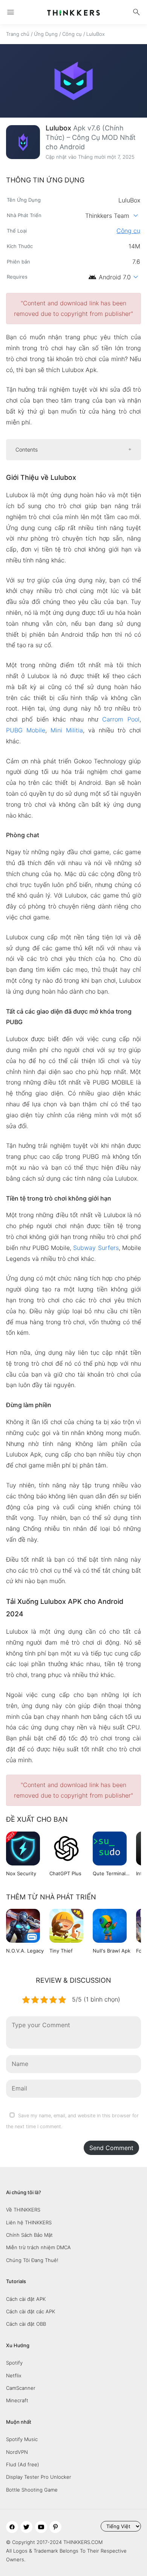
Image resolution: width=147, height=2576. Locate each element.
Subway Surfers (96, 1248)
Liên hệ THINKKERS (29, 2222)
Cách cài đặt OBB (26, 2324)
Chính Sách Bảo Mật (29, 2235)
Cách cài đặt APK (26, 2299)
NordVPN (17, 2452)
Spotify (14, 2363)
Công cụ (72, 34)
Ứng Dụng (46, 34)
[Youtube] (41, 2527)
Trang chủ (18, 34)
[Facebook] (12, 2527)
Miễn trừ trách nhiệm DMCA (38, 2247)
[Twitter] (26, 2527)
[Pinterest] (55, 2527)
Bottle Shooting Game (32, 2490)
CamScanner (21, 2388)
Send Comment (111, 2148)
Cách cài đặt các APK (31, 2311)
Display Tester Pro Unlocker (39, 2477)
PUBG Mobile (26, 730)
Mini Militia (67, 730)
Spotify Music (22, 2439)
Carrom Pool (121, 719)
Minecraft (17, 2400)
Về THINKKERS (23, 2210)
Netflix (14, 2375)
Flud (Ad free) (23, 2464)
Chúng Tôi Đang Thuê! (32, 2260)
